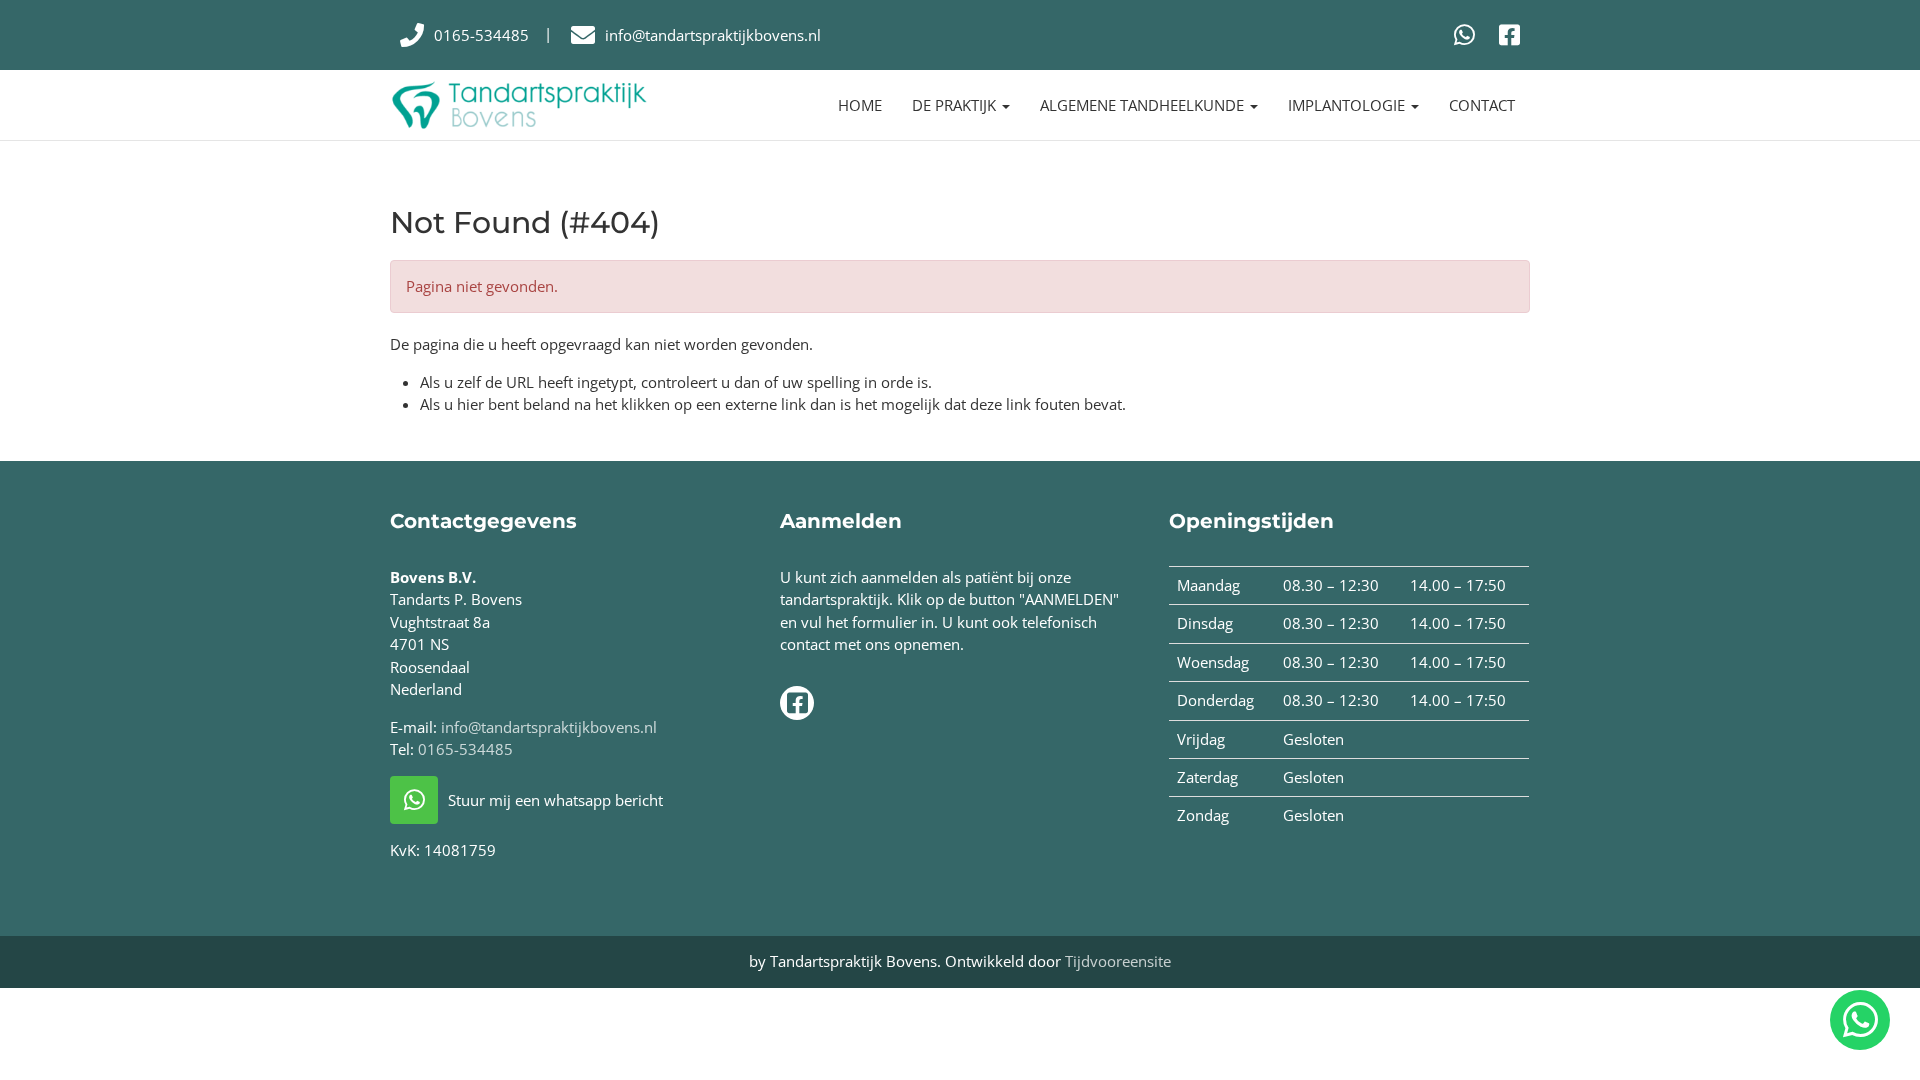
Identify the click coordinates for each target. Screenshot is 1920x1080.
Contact (1482, 105)
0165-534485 (465, 749)
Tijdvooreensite (1118, 961)
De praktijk (956, 105)
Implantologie (1348, 105)
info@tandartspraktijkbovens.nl (549, 727)
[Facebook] (1509, 34)
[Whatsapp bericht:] (1464, 34)
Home (860, 105)
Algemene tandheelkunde (1144, 105)
